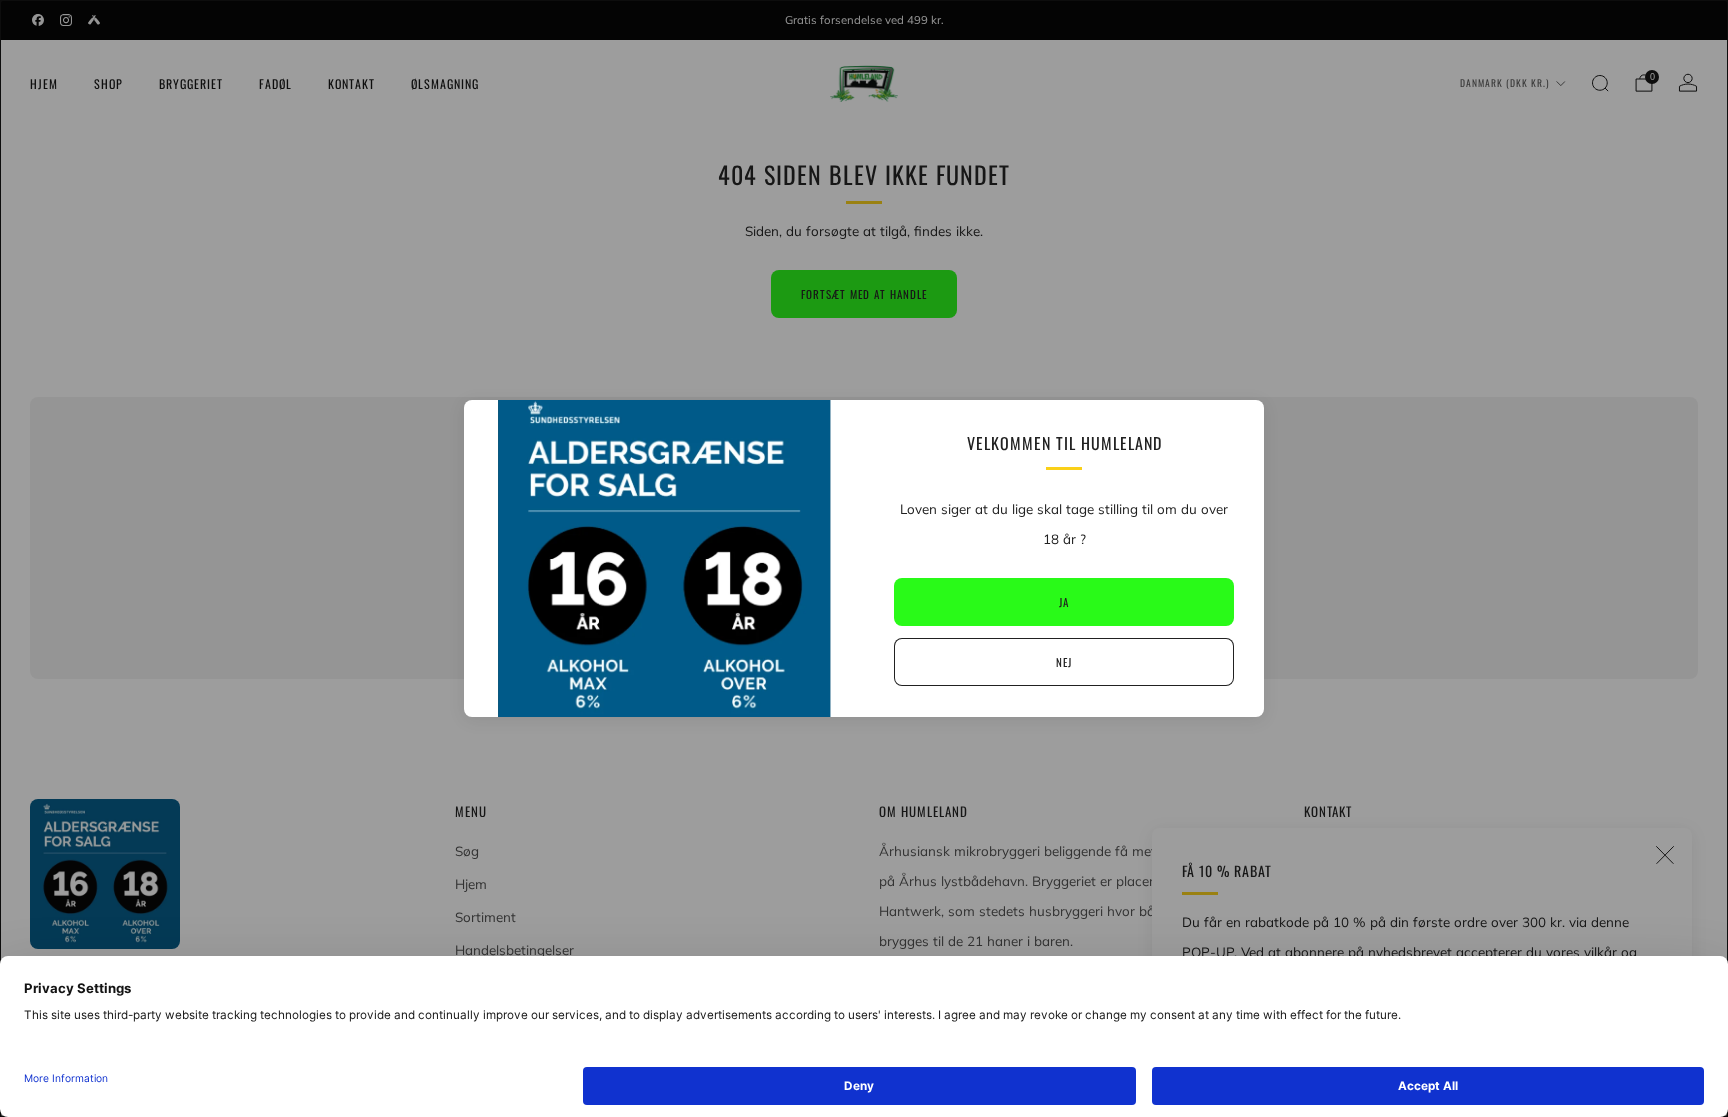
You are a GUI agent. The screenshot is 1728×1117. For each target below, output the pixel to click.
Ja (1064, 602)
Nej (1064, 662)
